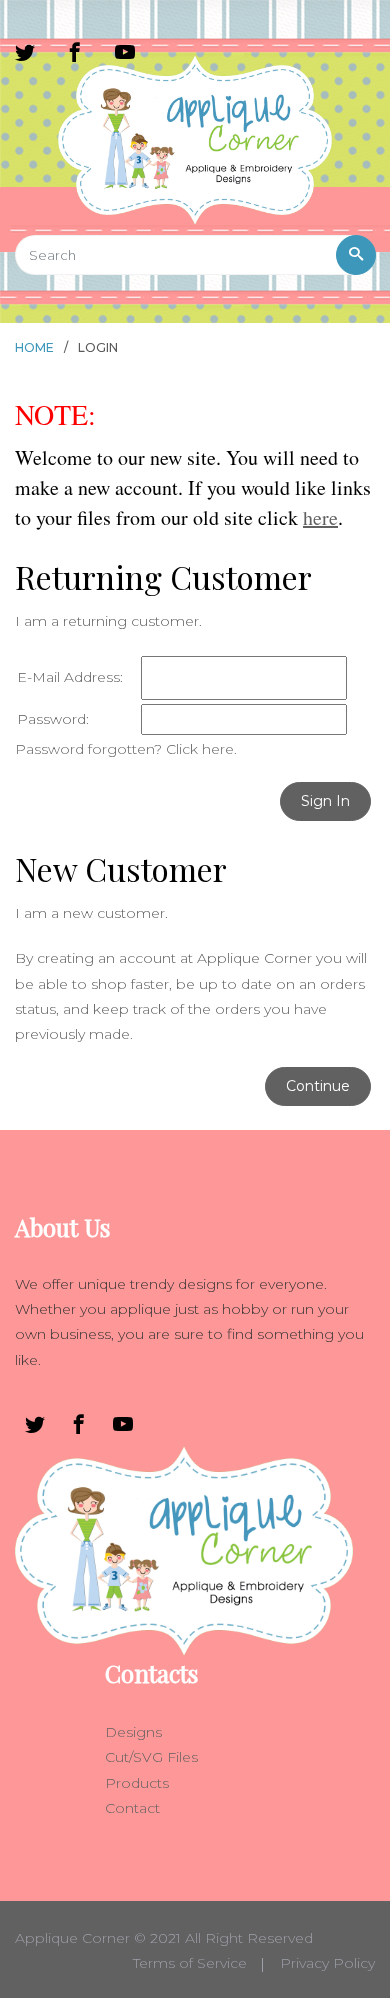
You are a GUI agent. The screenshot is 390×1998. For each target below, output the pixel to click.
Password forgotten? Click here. (126, 749)
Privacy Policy (327, 1963)
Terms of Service (190, 1963)
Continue (318, 1086)
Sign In (325, 801)
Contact (132, 1808)
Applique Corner (72, 1938)
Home (34, 347)
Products (137, 1783)
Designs (133, 1732)
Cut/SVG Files (151, 1757)
